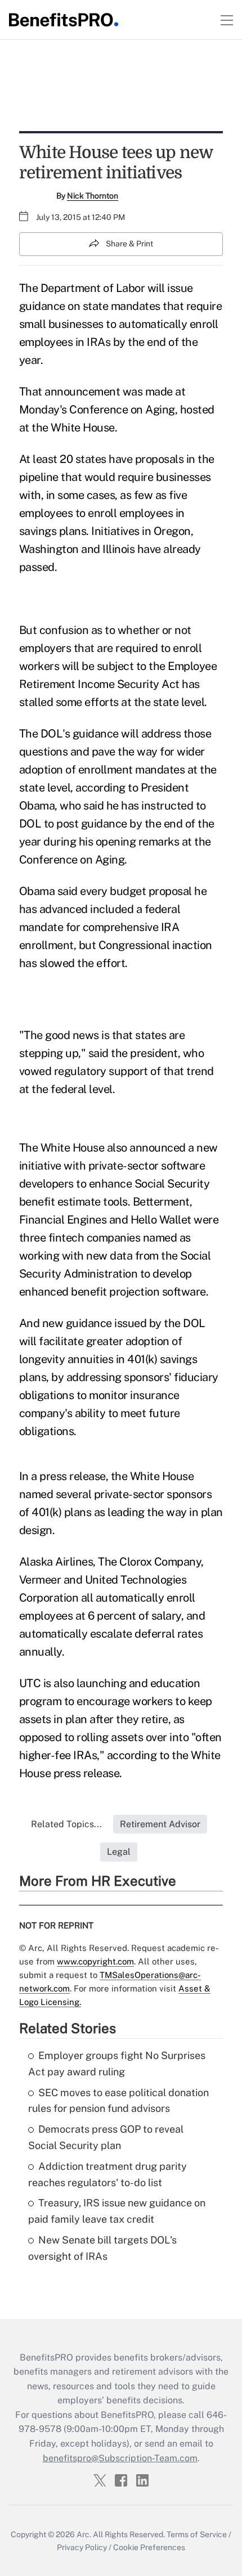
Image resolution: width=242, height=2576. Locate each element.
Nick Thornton (93, 196)
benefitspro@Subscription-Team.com (120, 2458)
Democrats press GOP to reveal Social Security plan (106, 2137)
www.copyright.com (95, 1961)
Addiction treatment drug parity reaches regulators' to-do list (107, 2174)
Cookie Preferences (149, 2547)
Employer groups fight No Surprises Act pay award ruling (117, 2064)
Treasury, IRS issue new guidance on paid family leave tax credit (117, 2211)
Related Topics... (66, 1824)
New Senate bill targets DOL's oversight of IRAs (102, 2248)
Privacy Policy (82, 2547)
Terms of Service (197, 2534)
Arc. (84, 2534)
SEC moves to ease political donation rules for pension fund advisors (118, 2101)
